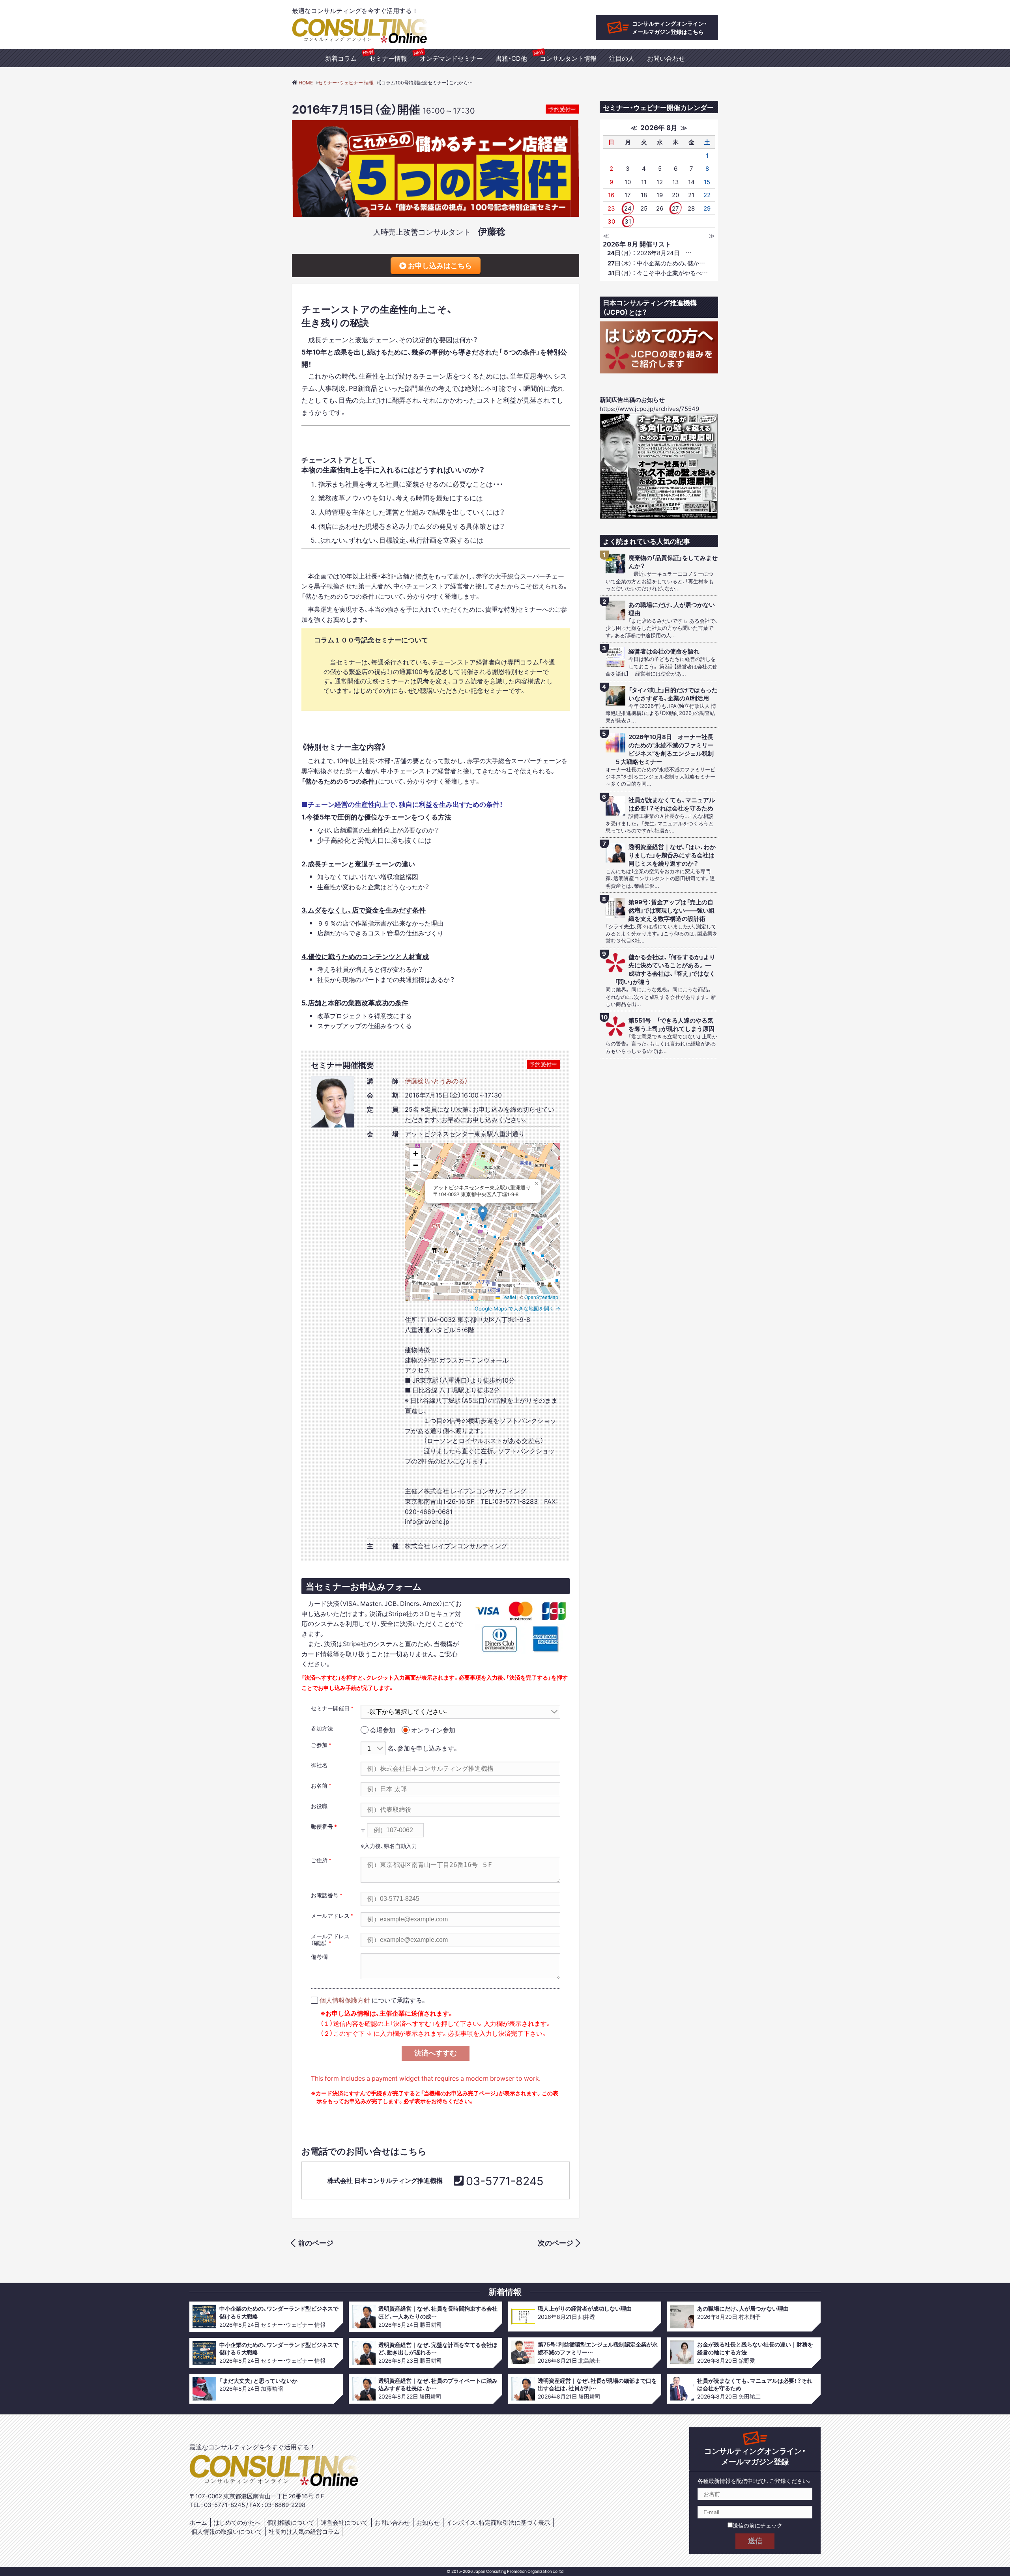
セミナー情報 (388, 58)
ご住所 (319, 1860)
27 (675, 208)
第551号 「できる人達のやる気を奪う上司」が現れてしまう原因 (671, 1025)
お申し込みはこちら (439, 265)
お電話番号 (325, 1895)
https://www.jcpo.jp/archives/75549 (649, 409)
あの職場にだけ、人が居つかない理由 (672, 609)
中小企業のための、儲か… (656, 263)
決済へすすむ (436, 2053)
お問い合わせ (666, 58)
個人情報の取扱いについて (227, 2531)
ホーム (198, 2522)
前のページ (316, 2243)
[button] (483, 1214)
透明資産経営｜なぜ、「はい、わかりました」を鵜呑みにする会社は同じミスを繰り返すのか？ (672, 855)
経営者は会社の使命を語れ (664, 651)
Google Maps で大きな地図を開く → (517, 1308)
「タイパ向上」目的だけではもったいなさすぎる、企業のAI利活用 (673, 694)
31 (628, 221)
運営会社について (344, 2522)
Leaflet (508, 1297)
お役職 (319, 1806)
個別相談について (291, 2522)
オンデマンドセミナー (451, 58)
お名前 (319, 1785)
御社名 (319, 1765)
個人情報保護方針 (345, 2000)
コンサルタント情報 (568, 58)
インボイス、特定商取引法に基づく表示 (498, 2522)
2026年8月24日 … (649, 253)
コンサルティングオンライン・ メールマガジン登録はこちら (670, 27)
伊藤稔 (492, 231)
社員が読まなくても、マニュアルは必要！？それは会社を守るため (672, 804)
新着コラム (341, 58)
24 (628, 208)
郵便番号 (322, 1826)
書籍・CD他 (511, 58)
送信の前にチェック (757, 2525)
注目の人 (622, 58)
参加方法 (322, 1728)
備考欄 (319, 1956)
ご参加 (319, 1745)
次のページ (555, 2243)
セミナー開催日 (330, 1708)
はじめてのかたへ (237, 2522)
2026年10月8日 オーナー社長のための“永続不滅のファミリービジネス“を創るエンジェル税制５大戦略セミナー (664, 749)
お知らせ (428, 2522)
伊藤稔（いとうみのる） (436, 1081)
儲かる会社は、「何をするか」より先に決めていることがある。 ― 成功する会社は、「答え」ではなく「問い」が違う (665, 969)
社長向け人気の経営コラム (304, 2531)
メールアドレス (330, 1915)
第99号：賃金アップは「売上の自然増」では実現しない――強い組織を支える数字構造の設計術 (671, 910)
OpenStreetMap (541, 1297)
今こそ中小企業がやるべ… (658, 273)
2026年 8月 (659, 127)
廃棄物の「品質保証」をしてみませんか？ (673, 562)
